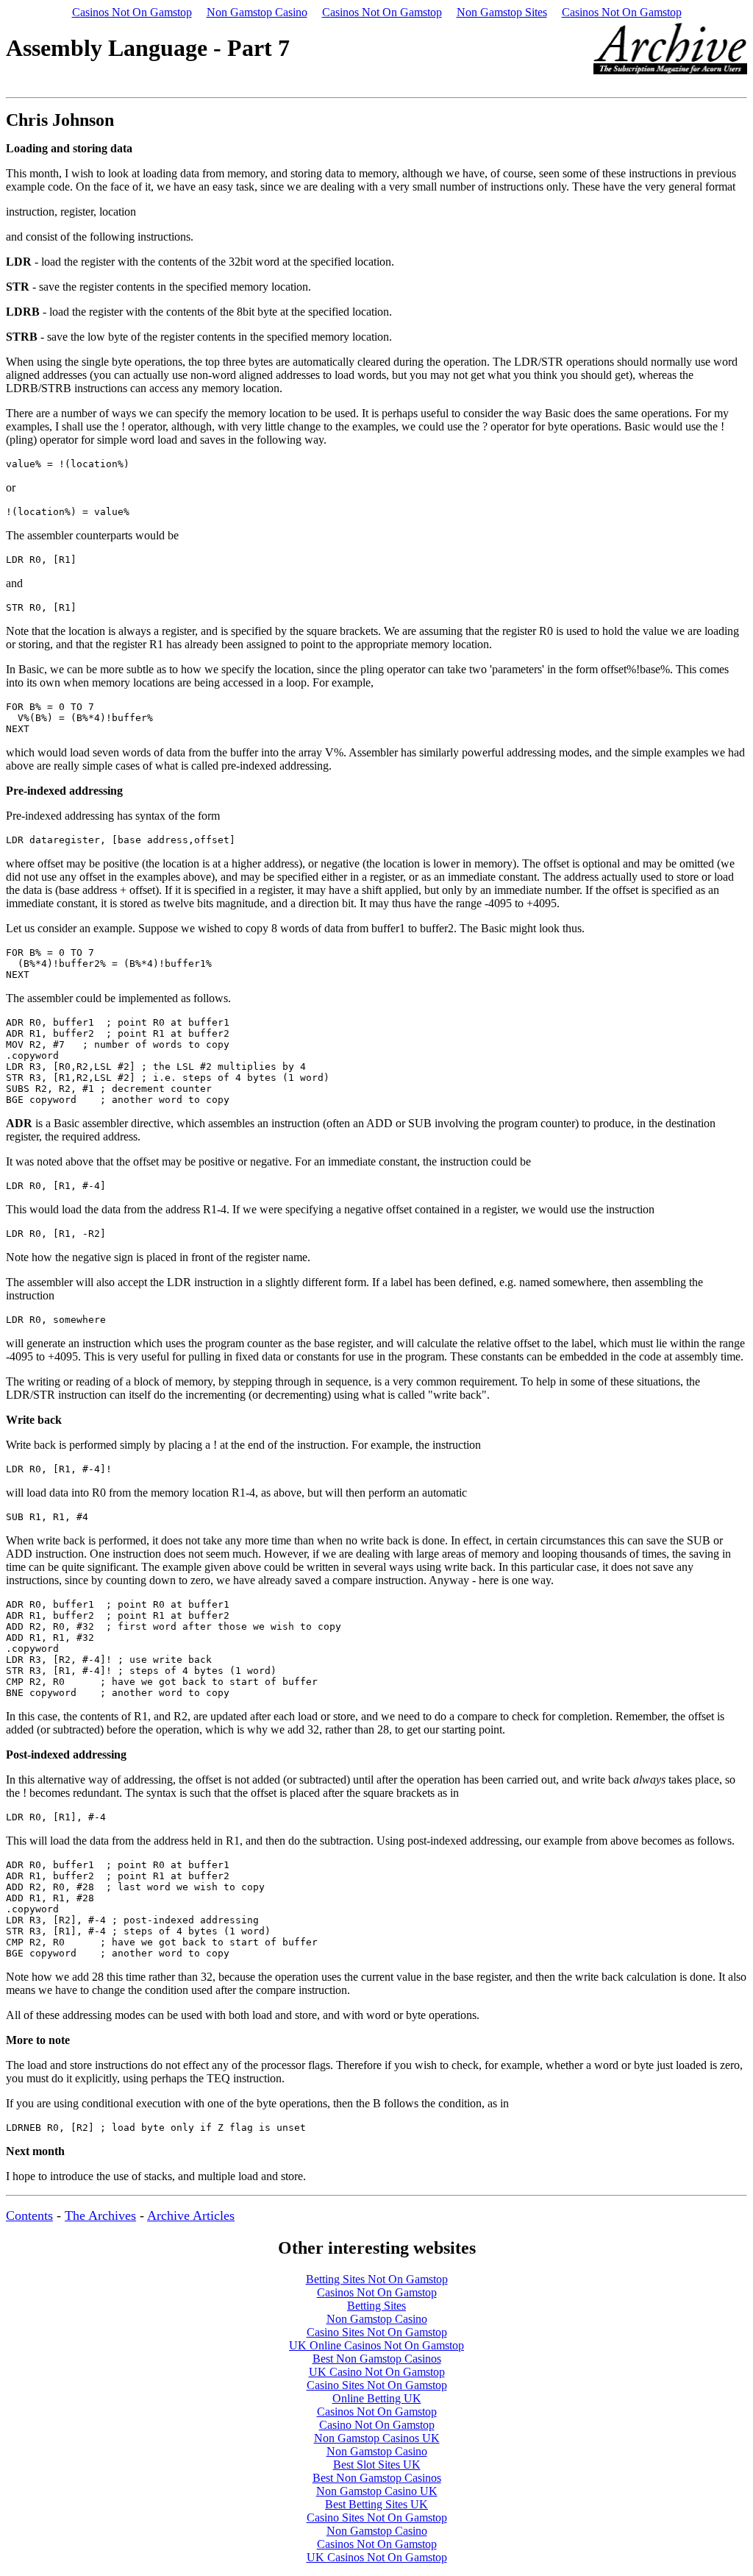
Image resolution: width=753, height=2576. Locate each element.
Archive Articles (191, 2215)
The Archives (100, 2215)
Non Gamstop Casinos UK (377, 2438)
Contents (29, 2215)
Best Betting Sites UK (376, 2504)
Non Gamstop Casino (257, 12)
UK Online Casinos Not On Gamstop (376, 2345)
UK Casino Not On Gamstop (377, 2372)
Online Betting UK (377, 2398)
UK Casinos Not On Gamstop (377, 2557)
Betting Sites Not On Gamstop (377, 2279)
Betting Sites (376, 2306)
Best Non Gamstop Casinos (377, 2359)
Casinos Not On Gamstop (132, 12)
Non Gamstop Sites (502, 12)
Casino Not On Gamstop (377, 2425)
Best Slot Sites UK (377, 2465)
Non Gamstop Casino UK (377, 2491)
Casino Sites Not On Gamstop (377, 2332)
